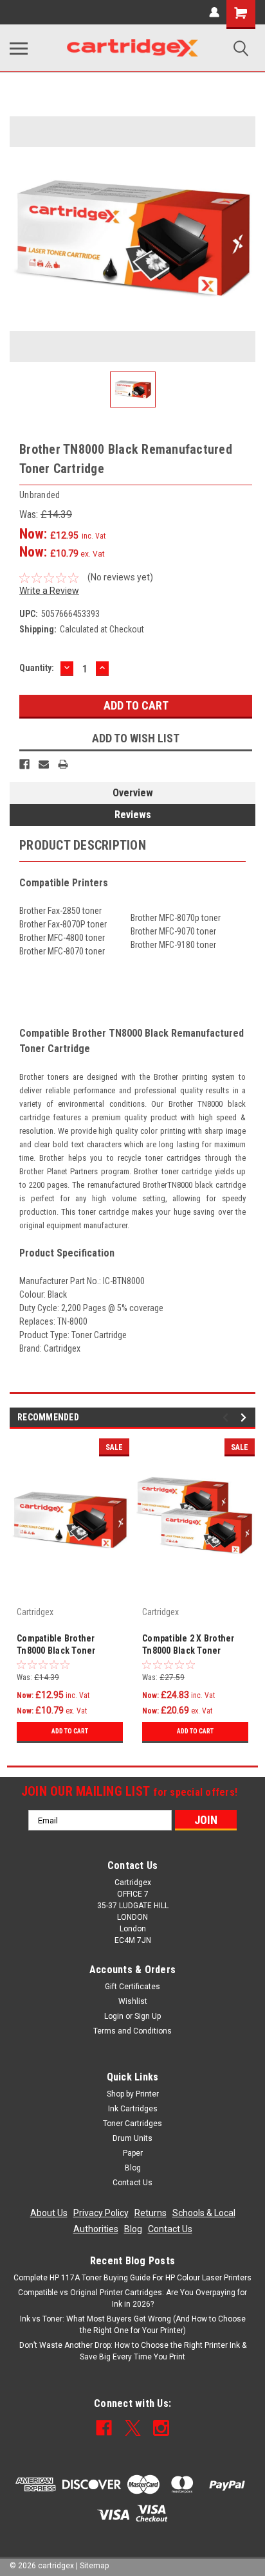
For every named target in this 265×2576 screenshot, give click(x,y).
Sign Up (148, 2016)
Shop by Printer (133, 2094)
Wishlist (133, 2001)
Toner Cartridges (132, 2124)
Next (245, 1418)
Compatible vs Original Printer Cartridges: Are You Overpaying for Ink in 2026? (132, 2298)
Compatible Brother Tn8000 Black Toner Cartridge (56, 1646)
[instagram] (161, 2428)
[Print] (63, 764)
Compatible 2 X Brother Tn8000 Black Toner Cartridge (188, 1646)
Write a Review (49, 591)
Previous (227, 1418)
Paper (133, 2153)
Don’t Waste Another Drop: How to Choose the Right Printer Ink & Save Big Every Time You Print (133, 2351)
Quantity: (37, 668)
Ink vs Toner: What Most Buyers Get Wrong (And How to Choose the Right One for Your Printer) (133, 2325)
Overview (133, 793)
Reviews (133, 815)
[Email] (44, 764)
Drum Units (132, 2138)
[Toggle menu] (19, 48)
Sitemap (94, 2566)
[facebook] (104, 2428)
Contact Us (132, 2183)
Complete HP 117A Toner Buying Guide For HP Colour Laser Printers (132, 2278)
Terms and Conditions (132, 2031)
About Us (49, 2213)
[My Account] (214, 12)
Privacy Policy (101, 2213)
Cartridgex (35, 1612)
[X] (133, 2428)
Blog (133, 2168)
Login (114, 2016)
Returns (151, 2213)
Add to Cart (70, 1731)
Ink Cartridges (133, 2109)
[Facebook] (24, 764)
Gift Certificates (132, 1987)
